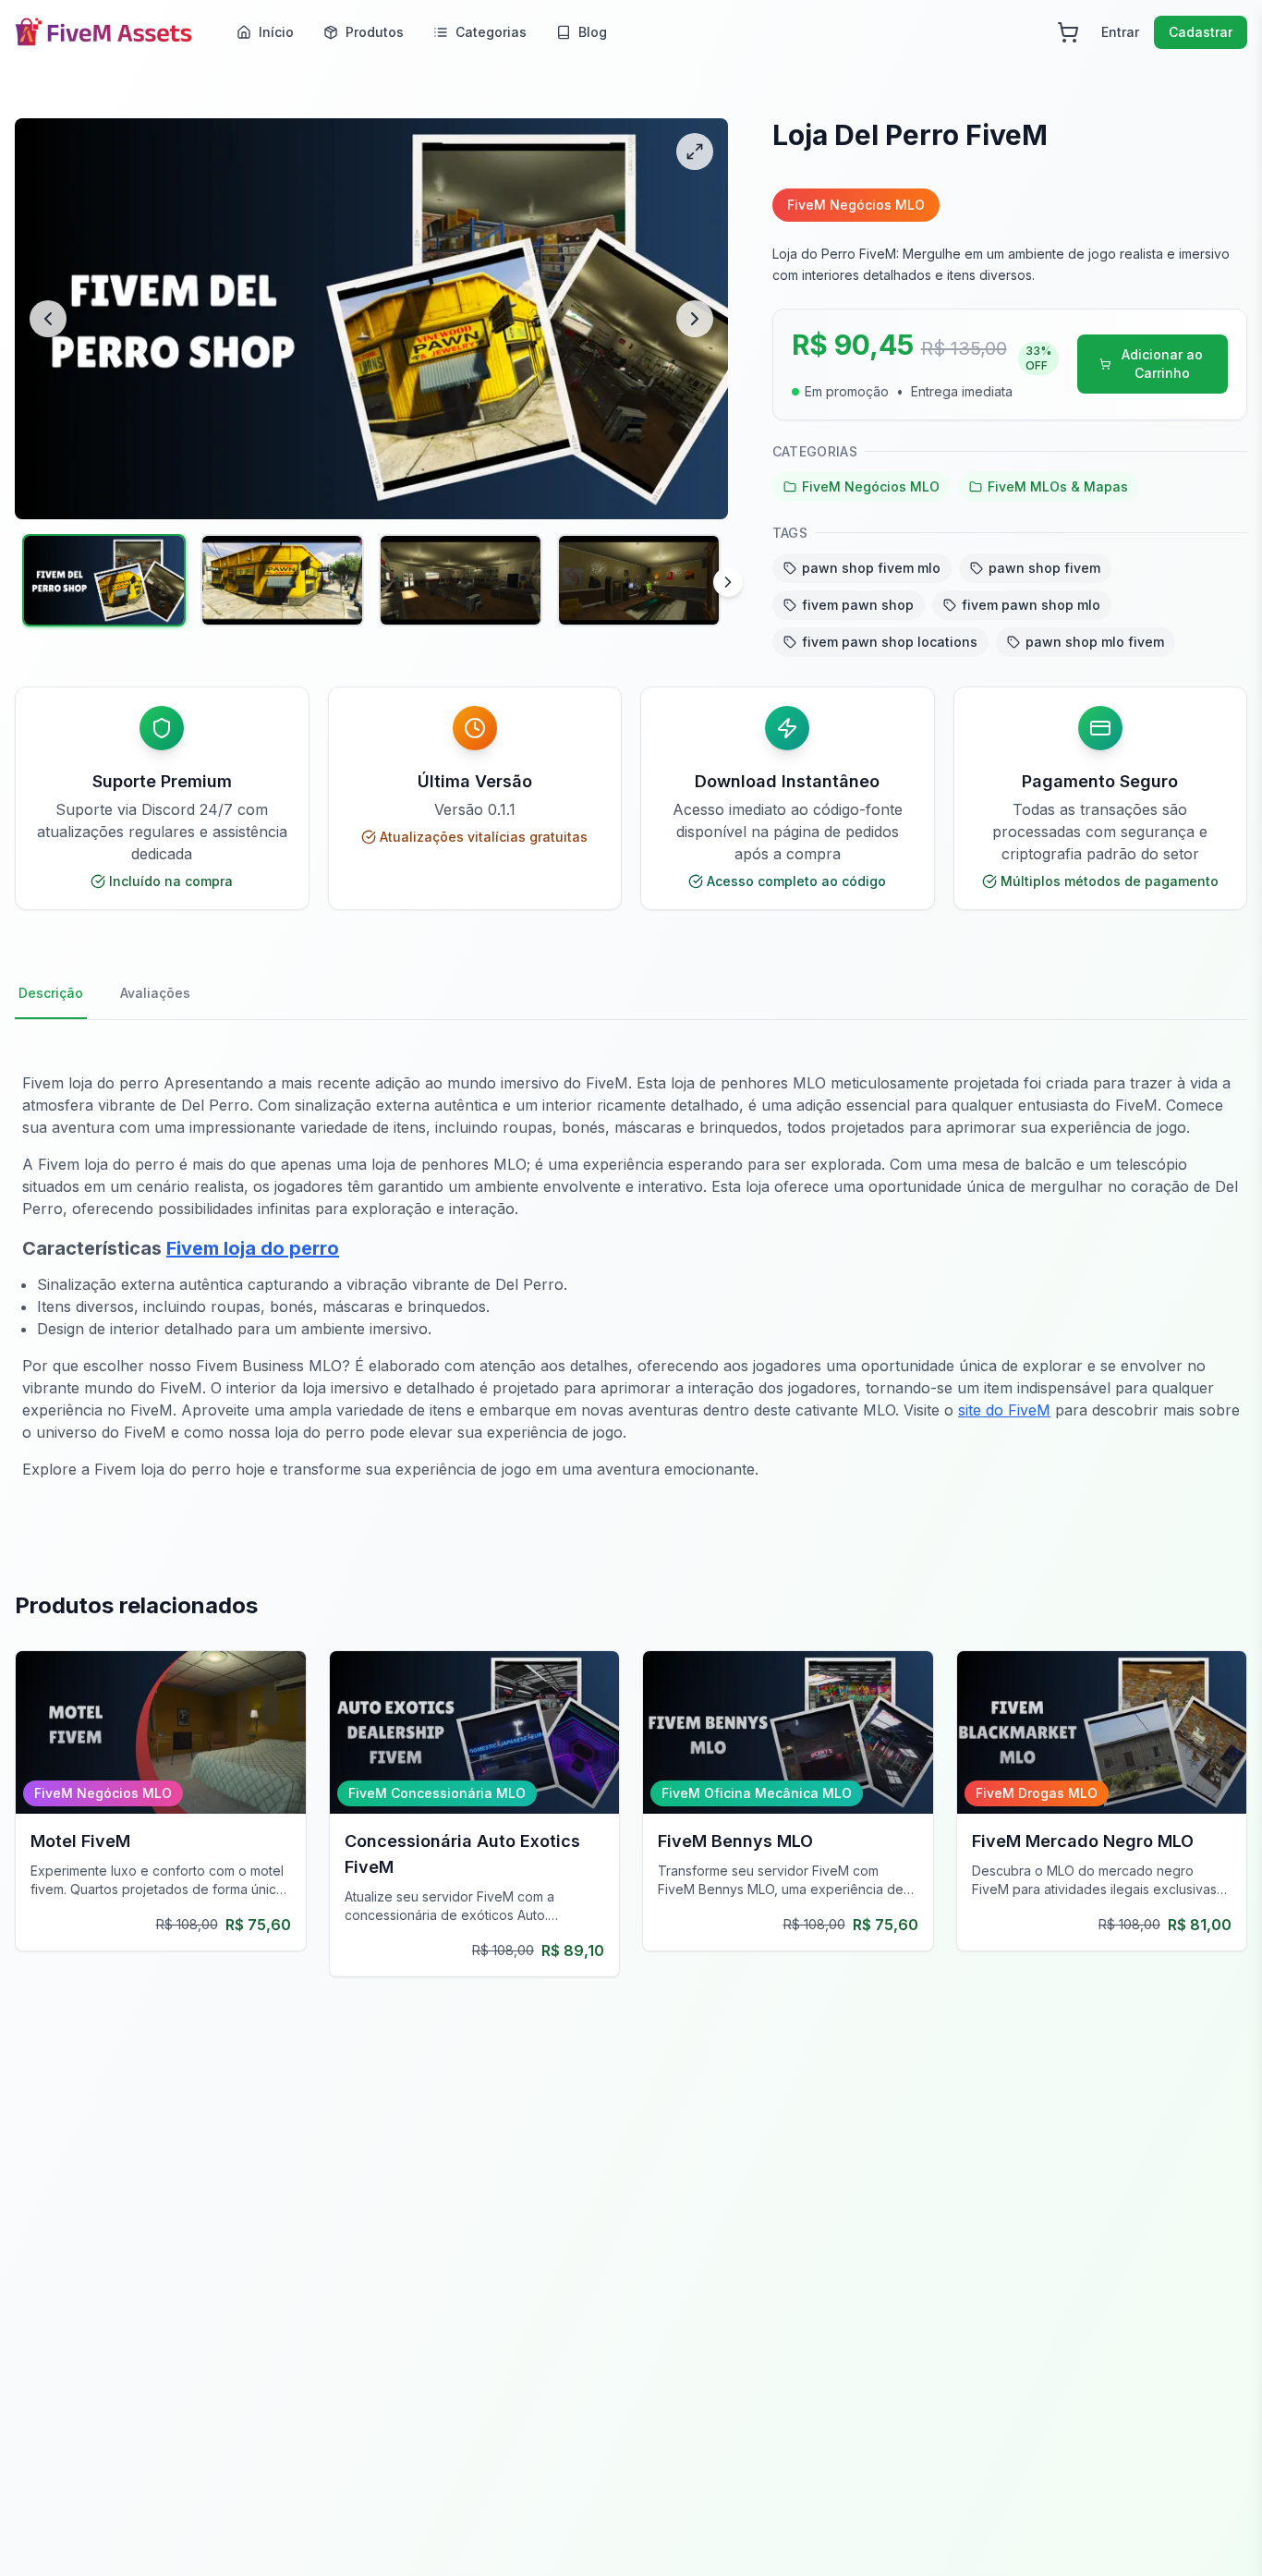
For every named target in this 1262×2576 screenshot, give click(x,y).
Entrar (1120, 32)
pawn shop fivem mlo (871, 568)
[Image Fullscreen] (695, 152)
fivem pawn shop (858, 605)
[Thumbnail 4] (639, 580)
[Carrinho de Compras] (1068, 32)
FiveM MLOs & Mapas (1058, 486)
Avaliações (155, 993)
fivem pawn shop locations (890, 642)
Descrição (51, 993)
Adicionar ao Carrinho (1162, 364)
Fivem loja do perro (253, 1248)
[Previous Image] (48, 319)
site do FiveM (1004, 1410)
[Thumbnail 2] (282, 580)
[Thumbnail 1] (104, 580)
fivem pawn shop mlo (1031, 605)
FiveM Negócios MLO (871, 486)
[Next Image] (695, 319)
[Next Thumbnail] (728, 582)
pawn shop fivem (1044, 568)
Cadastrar (1201, 32)
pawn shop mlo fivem (1095, 642)
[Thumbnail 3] (461, 580)
